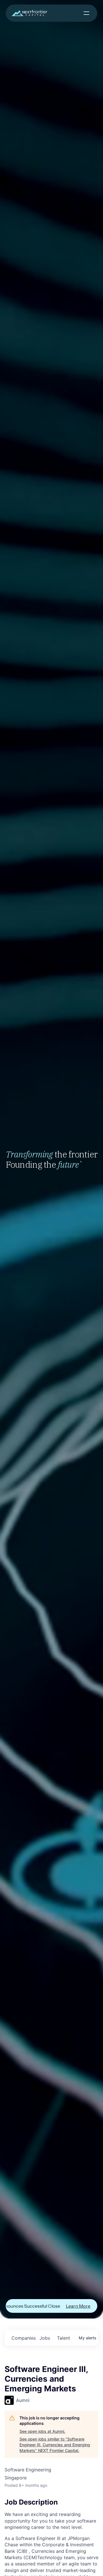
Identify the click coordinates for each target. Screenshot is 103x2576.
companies (23, 2338)
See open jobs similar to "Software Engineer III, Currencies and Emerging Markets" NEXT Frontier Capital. (55, 2445)
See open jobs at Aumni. (42, 2431)
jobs (45, 2338)
